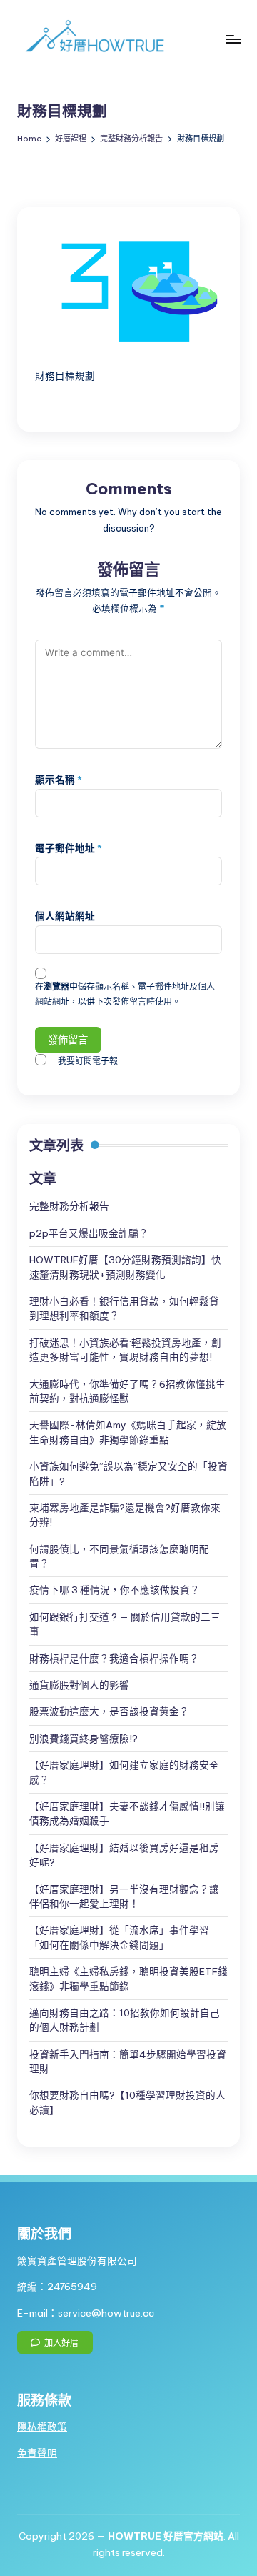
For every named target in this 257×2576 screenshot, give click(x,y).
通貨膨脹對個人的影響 (79, 1685)
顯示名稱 (59, 780)
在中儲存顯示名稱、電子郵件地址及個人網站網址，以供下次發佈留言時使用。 (125, 994)
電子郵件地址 (69, 848)
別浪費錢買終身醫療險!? (84, 1739)
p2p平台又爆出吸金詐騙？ (89, 1233)
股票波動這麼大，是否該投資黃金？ (109, 1711)
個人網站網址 (65, 916)
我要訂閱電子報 (88, 1061)
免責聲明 (37, 2453)
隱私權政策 (42, 2427)
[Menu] (233, 39)
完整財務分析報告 (69, 1206)
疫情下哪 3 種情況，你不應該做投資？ (115, 1590)
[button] (55, 2342)
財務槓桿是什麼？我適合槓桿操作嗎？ (114, 1659)
